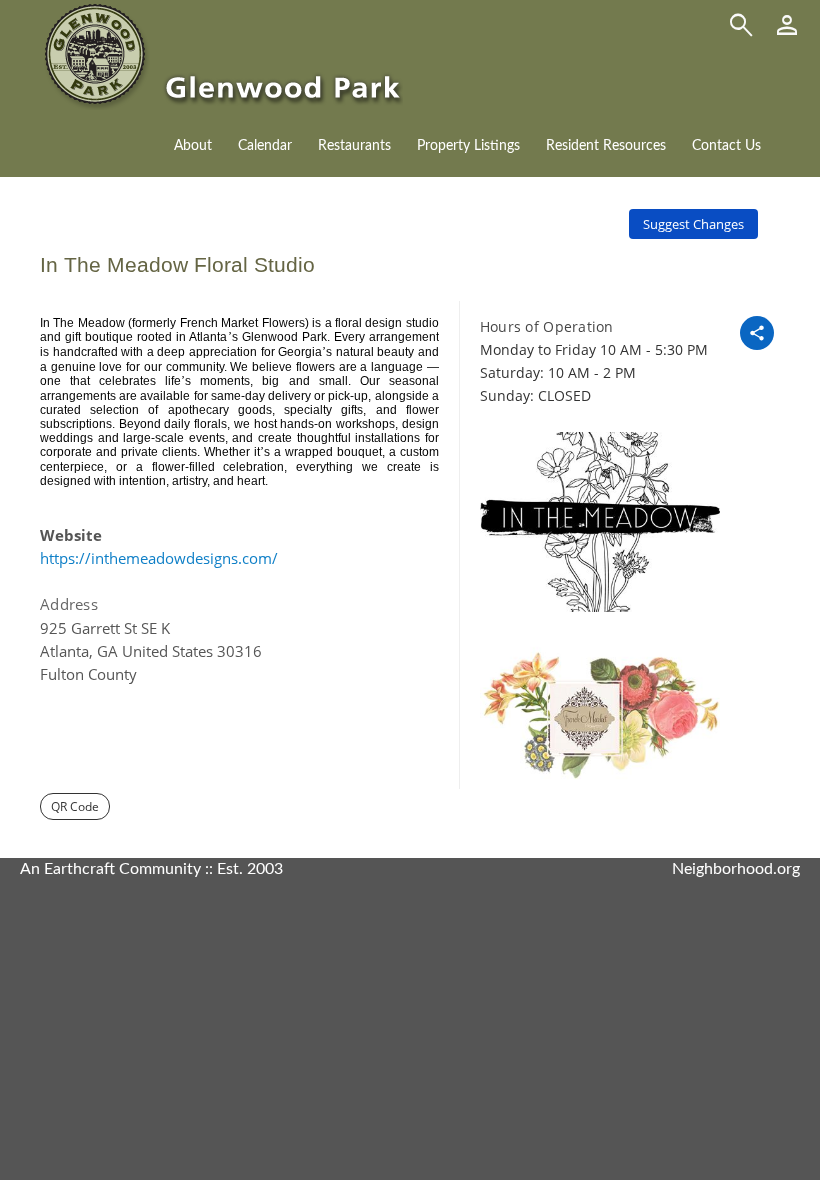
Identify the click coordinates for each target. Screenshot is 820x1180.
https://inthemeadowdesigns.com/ (159, 558)
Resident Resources (606, 146)
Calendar (265, 146)
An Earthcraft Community (110, 869)
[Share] (757, 333)
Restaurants (354, 146)
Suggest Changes (693, 224)
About (193, 146)
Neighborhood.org (736, 869)
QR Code (75, 806)
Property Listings (468, 146)
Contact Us (726, 146)
